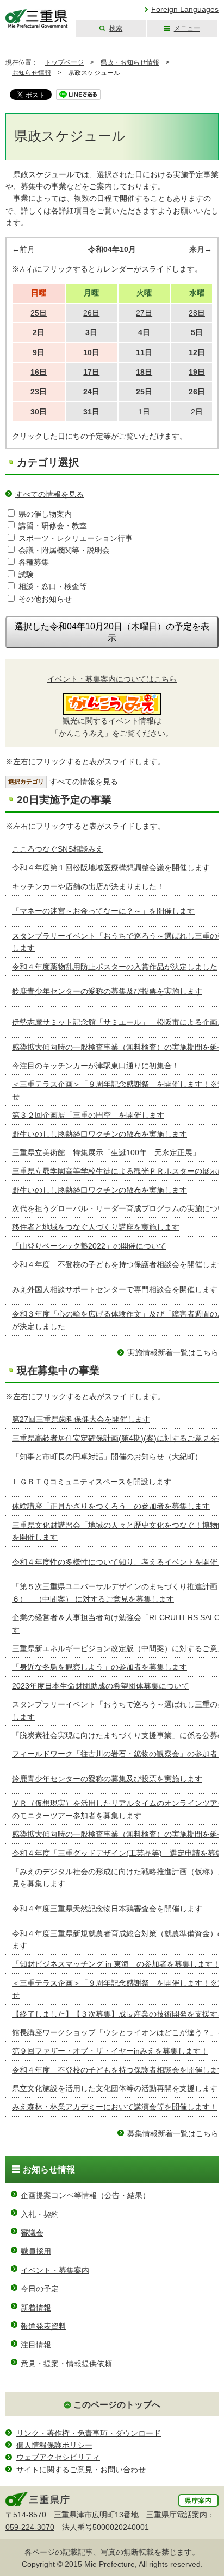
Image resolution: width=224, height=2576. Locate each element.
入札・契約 (40, 2214)
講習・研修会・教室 (53, 526)
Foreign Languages (185, 9)
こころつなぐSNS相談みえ (58, 849)
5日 (197, 332)
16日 (39, 372)
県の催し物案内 (45, 514)
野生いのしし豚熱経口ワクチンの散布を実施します (99, 1134)
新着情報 (36, 2308)
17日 (91, 372)
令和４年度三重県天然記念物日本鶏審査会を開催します (107, 1909)
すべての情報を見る (49, 494)
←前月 (23, 249)
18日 (144, 372)
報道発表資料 (43, 2326)
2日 (39, 332)
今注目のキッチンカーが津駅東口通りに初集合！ (96, 1066)
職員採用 (36, 2251)
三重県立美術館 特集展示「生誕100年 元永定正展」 (106, 1152)
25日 (144, 392)
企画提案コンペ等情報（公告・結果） (85, 2195)
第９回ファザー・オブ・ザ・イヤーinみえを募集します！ (110, 2051)
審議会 (32, 2233)
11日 (144, 352)
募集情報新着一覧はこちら (173, 2133)
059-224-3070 (30, 2527)
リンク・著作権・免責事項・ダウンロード (89, 2433)
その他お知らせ (45, 599)
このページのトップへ (117, 2405)
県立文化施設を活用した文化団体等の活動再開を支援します (115, 2088)
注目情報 (36, 2345)
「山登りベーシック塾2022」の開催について (89, 1246)
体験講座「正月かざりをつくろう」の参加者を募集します (111, 1506)
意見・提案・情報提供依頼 (66, 2364)
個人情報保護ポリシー (54, 2445)
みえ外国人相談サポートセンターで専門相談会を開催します (115, 1289)
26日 (197, 392)
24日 (91, 392)
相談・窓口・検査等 (53, 587)
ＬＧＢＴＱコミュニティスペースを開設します (92, 1482)
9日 (39, 352)
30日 (39, 412)
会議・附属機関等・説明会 (64, 550)
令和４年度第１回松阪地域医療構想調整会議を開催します (111, 867)
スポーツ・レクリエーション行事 (76, 538)
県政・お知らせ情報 (130, 62)
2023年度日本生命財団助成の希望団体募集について (101, 1686)
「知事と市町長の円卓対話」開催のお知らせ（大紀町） (107, 1457)
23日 (39, 392)
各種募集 (34, 562)
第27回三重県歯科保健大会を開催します (81, 1419)
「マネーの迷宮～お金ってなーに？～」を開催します (103, 911)
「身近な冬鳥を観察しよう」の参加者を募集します (99, 1667)
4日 (144, 332)
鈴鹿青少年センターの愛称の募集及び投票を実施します (107, 991)
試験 (26, 575)
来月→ (201, 249)
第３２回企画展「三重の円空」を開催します (88, 1115)
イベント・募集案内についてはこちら (112, 679)
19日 (197, 372)
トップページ (64, 62)
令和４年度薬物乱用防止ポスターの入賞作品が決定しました (115, 967)
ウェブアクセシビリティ (58, 2457)
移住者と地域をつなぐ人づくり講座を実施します (96, 1227)
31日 (91, 412)
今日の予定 (40, 2289)
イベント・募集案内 (55, 2270)
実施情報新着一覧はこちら (173, 1352)
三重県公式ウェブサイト (37, 19)
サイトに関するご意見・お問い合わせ (81, 2470)
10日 (91, 352)
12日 (197, 352)
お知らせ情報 (32, 73)
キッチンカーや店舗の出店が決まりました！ (88, 886)
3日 (91, 332)
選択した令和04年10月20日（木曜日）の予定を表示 (112, 632)
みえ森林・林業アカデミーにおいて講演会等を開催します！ (115, 2107)
